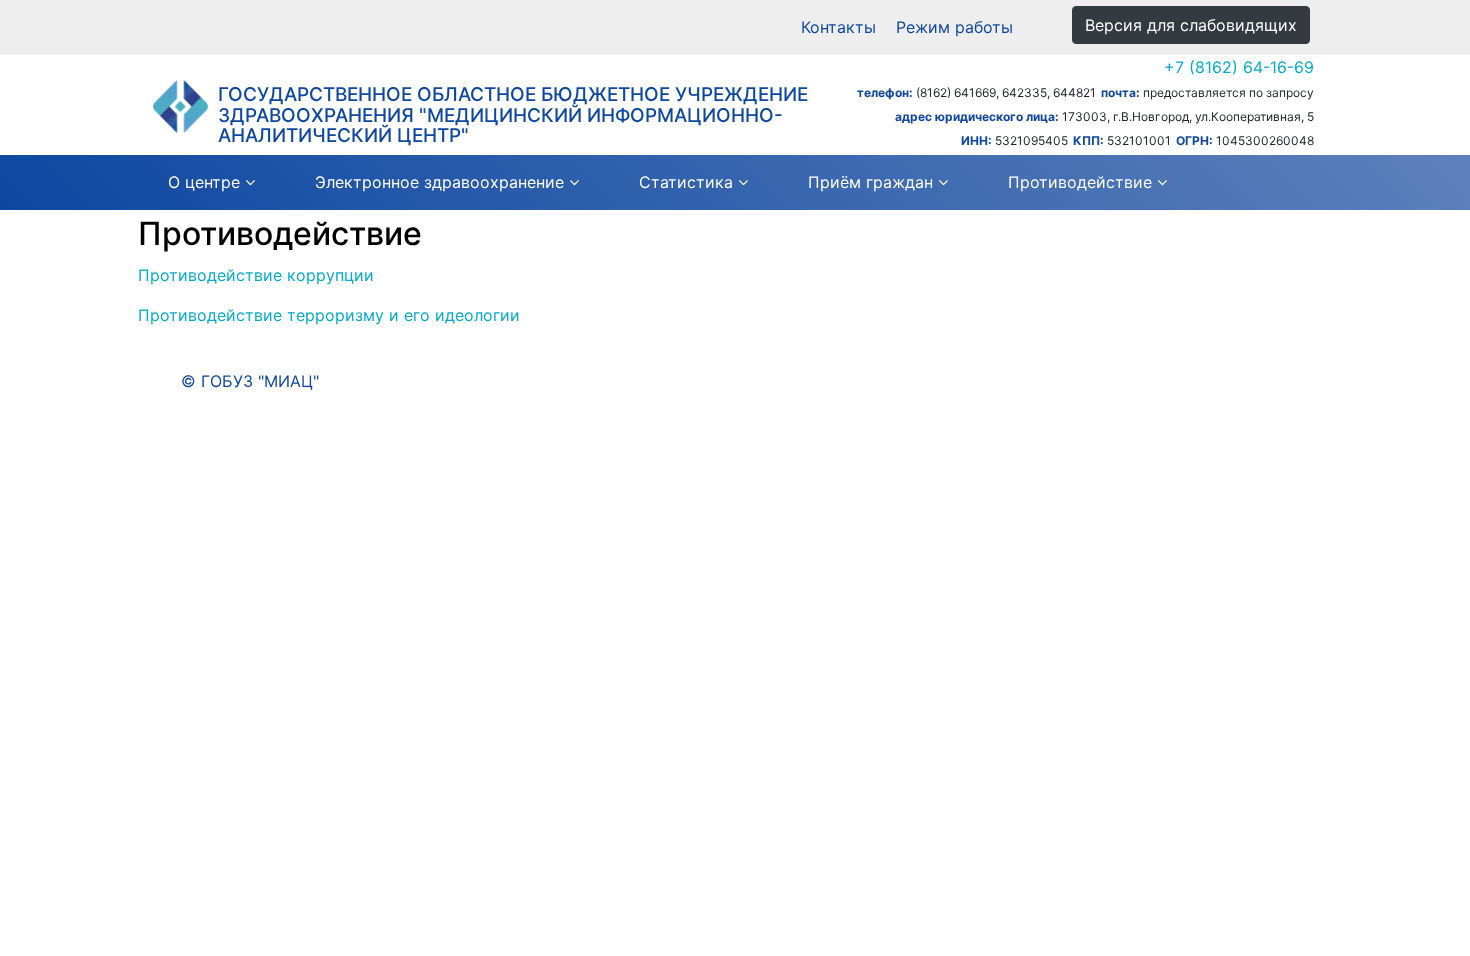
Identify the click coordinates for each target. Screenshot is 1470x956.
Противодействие (1080, 182)
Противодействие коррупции (256, 275)
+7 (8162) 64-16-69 (1239, 67)
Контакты (838, 27)
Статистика (686, 182)
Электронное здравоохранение (439, 182)
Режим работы (954, 27)
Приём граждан (870, 182)
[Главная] (180, 106)
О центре (204, 182)
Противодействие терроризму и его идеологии (329, 315)
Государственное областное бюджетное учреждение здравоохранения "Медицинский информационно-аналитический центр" (513, 115)
